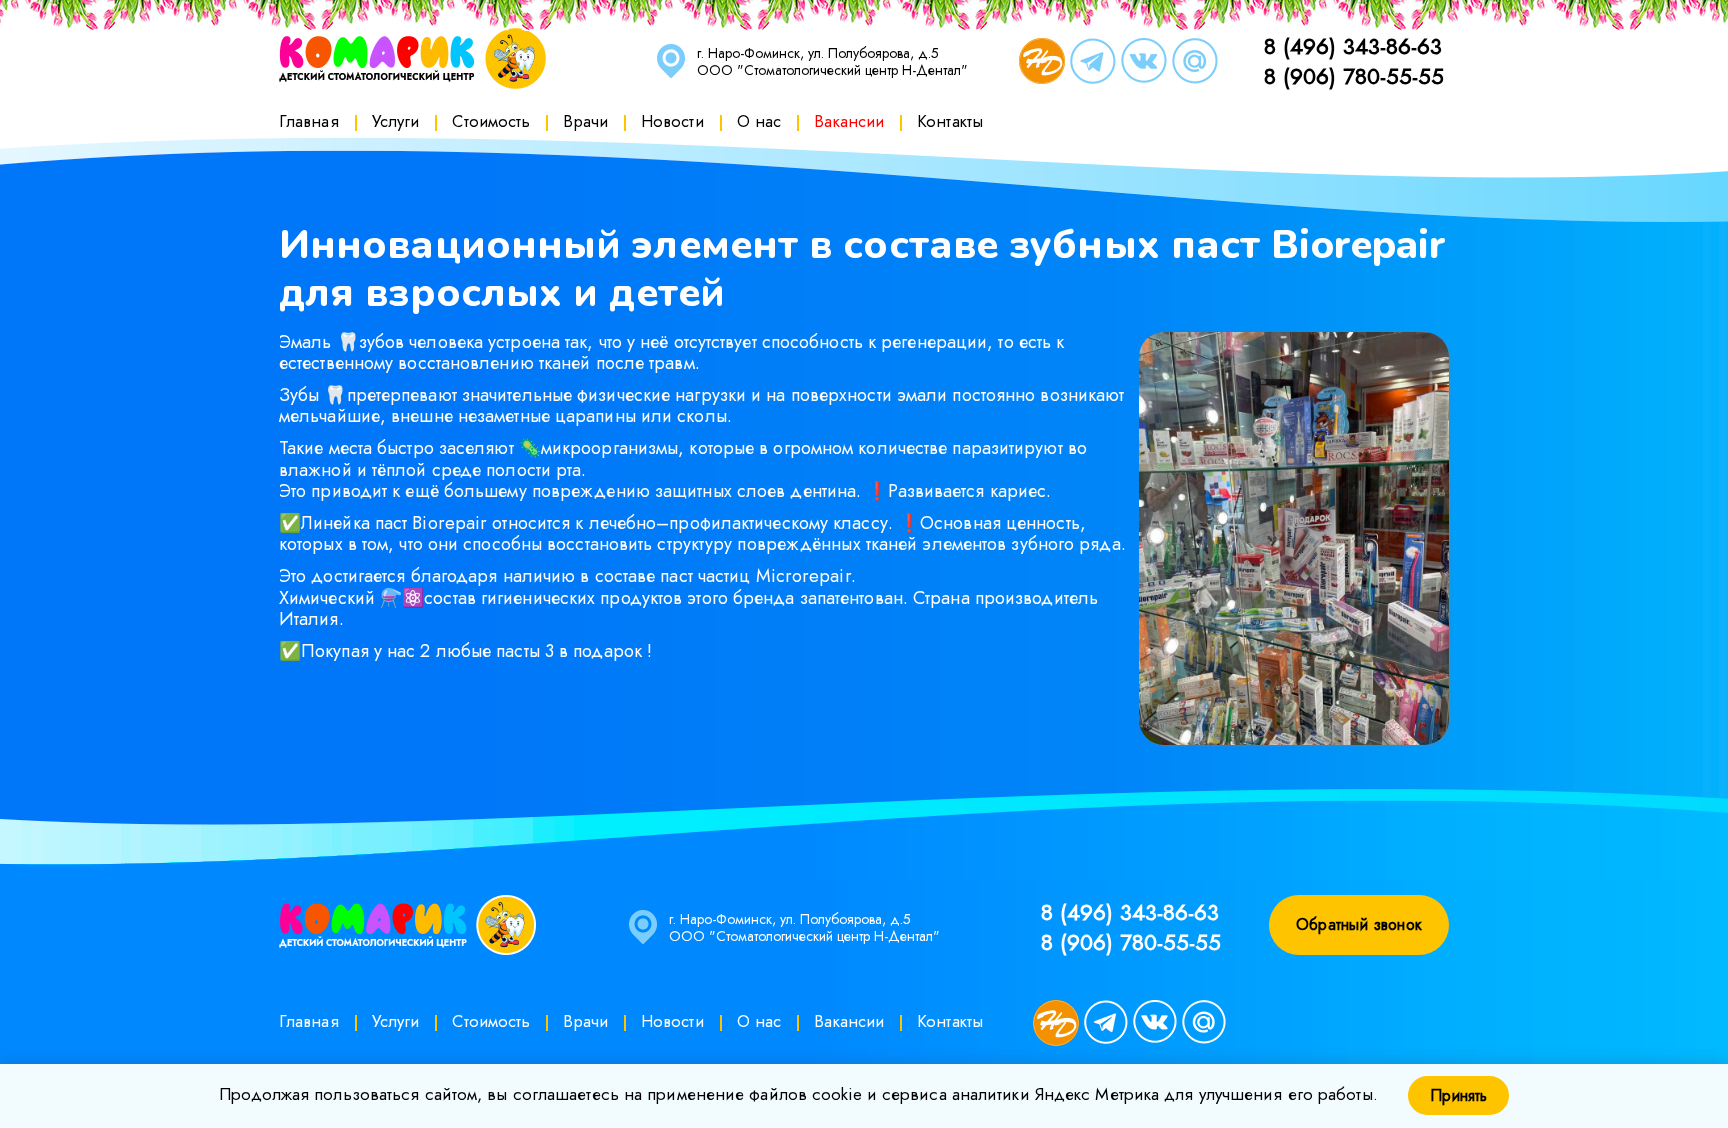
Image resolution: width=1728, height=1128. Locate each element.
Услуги (396, 121)
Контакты (950, 121)
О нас (759, 121)
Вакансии (849, 121)
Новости (672, 121)
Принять (1458, 1095)
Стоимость (491, 121)
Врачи (585, 121)
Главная (309, 121)
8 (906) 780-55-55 (1354, 76)
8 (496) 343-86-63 (1353, 46)
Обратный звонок (1359, 924)
